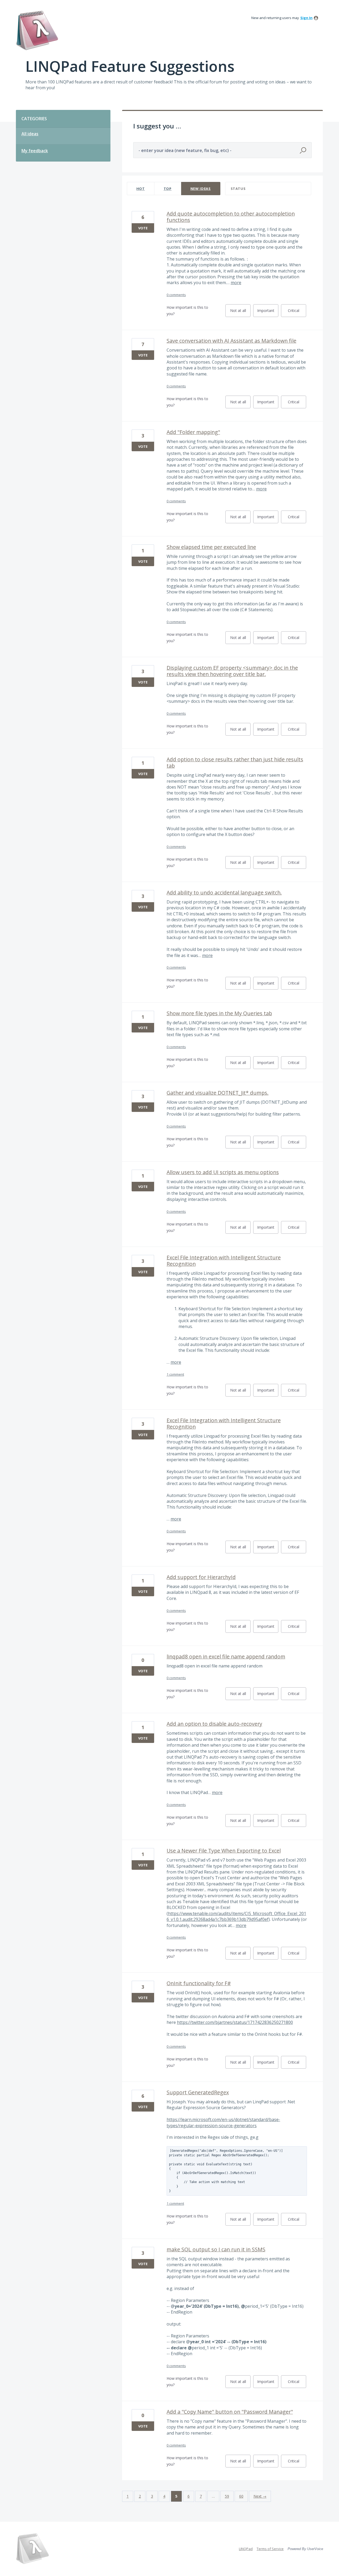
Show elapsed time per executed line (211, 547)
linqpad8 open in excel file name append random (226, 1656)
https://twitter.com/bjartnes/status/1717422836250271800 (235, 2022)
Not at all (240, 312)
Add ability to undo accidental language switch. (224, 893)
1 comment (175, 1374)
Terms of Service (270, 2549)
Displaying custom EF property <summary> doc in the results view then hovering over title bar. (232, 671)
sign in (306, 18)
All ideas (30, 134)
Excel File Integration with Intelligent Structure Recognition (224, 1261)
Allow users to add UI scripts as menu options (223, 1172)
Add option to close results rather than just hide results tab (235, 762)
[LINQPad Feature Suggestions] (37, 31)
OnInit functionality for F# (199, 1983)
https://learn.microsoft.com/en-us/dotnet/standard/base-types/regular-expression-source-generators (223, 2122)
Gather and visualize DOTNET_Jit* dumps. (218, 1093)
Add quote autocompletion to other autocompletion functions (231, 217)
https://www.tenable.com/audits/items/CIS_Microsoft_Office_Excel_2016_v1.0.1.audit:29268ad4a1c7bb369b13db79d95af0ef (236, 1916)
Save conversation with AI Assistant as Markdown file (231, 341)
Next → (260, 2496)
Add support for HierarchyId (201, 1577)
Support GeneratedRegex (198, 2092)
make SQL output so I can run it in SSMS (216, 2249)
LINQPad (246, 2549)
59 (227, 2496)
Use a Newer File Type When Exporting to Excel (224, 1851)
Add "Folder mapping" (193, 432)
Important (268, 312)
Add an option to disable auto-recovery (214, 1724)
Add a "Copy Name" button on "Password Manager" (230, 2412)
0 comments (176, 295)
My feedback (35, 151)
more (236, 283)
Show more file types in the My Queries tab (219, 1013)
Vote (143, 228)
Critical (297, 312)
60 (241, 2496)
